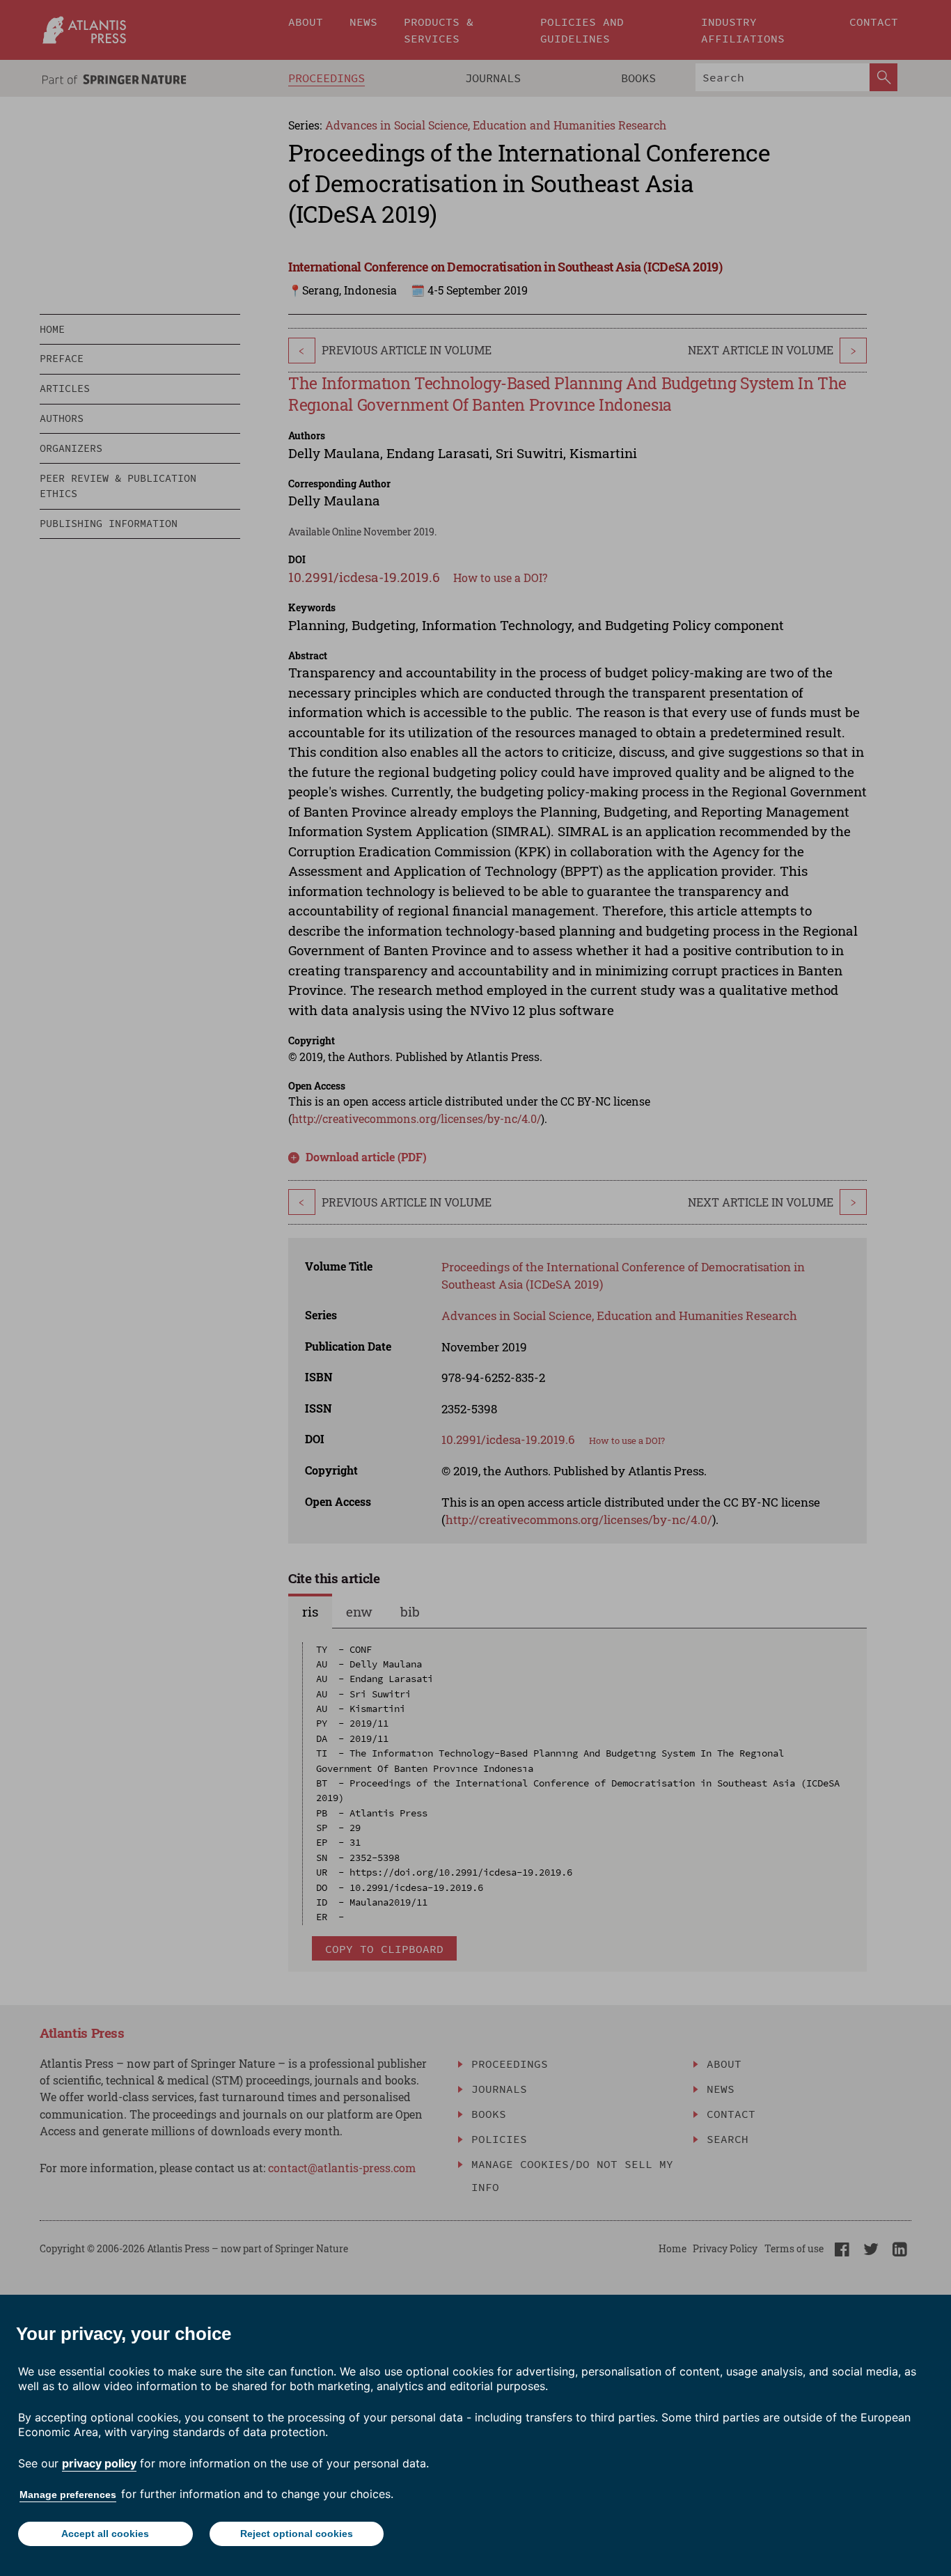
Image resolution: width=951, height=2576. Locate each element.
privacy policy (99, 2463)
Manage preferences (68, 2495)
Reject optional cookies (297, 2534)
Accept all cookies (105, 2534)
